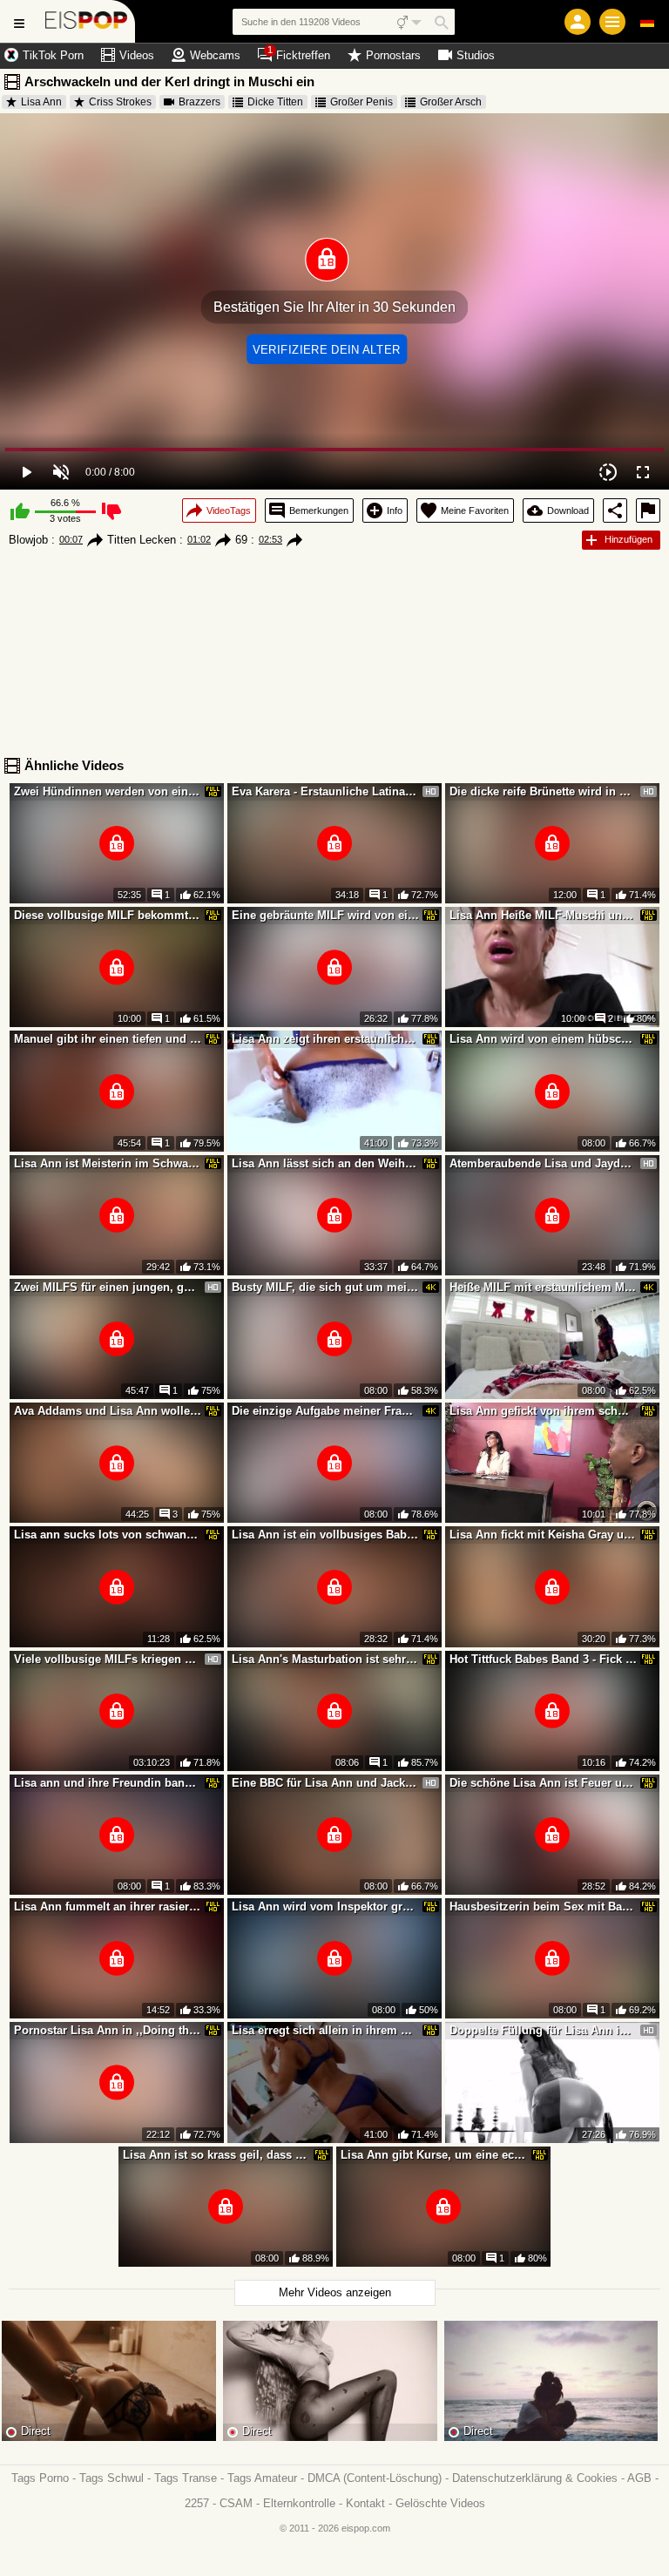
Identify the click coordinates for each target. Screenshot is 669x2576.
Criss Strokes (120, 102)
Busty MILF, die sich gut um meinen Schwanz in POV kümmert (326, 1287)
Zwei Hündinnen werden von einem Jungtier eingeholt (108, 791)
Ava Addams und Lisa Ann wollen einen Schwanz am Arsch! (108, 1411)
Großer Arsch (451, 102)
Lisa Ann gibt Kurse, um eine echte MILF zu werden (435, 2155)
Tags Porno (40, 2478)
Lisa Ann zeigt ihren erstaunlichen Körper (326, 1039)
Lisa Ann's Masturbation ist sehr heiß (326, 1659)
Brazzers (199, 102)
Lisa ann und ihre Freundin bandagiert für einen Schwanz (108, 1783)
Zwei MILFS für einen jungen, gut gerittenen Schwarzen (108, 1287)
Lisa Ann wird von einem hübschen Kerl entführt (544, 1039)
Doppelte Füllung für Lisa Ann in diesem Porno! (544, 2030)
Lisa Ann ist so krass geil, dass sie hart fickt (217, 2155)
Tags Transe (186, 2478)
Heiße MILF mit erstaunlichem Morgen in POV (544, 1287)
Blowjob (28, 540)
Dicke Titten (275, 102)
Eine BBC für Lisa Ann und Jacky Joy (326, 1783)
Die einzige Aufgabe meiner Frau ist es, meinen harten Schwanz (326, 1411)
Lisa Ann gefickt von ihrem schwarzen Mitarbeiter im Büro (544, 1411)
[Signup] (578, 22)
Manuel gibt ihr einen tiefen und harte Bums (108, 1039)
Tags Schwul (111, 2478)
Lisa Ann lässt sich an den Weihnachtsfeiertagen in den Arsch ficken (326, 1163)
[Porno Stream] (87, 21)
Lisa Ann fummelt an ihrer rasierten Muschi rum (108, 1907)
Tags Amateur (262, 2478)
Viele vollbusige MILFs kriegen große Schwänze (108, 1659)
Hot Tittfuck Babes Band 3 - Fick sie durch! (544, 1659)
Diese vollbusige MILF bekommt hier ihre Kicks (108, 915)
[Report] (648, 510)
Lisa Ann (41, 102)
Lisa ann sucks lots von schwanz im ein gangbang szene (108, 1535)
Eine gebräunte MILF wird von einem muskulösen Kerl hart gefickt (326, 915)
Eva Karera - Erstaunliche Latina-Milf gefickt (326, 791)
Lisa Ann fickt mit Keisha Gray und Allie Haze (544, 1535)
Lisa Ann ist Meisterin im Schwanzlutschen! (108, 1163)
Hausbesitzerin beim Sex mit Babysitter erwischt (544, 1907)
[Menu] (612, 22)
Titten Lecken (142, 540)
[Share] (615, 510)
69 (241, 540)
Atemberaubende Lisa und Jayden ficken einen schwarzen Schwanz (544, 1163)
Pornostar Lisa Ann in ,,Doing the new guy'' (108, 2030)
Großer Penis (362, 102)
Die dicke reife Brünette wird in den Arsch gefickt (544, 791)
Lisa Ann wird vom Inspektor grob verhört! (326, 1907)
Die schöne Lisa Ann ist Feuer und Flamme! (544, 1783)
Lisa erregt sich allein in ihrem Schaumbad (326, 2030)
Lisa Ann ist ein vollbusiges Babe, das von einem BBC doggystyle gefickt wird (326, 1535)
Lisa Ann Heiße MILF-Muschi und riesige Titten (544, 915)
